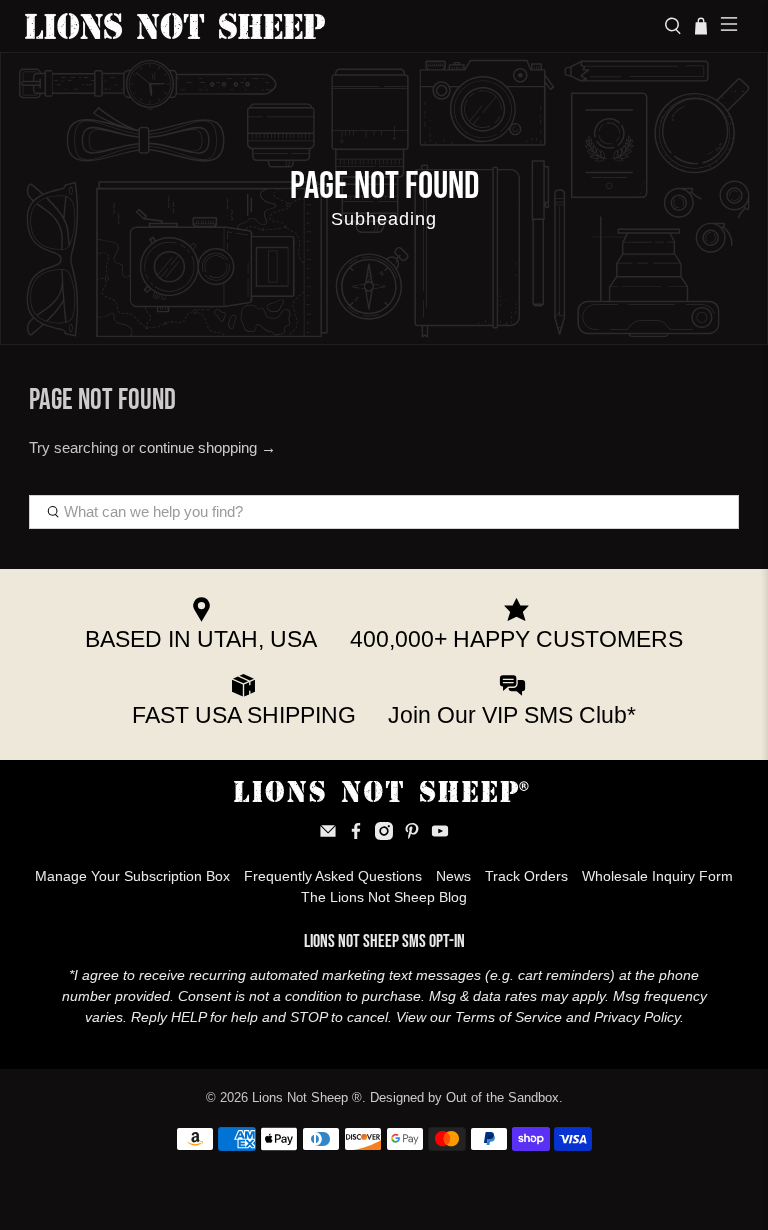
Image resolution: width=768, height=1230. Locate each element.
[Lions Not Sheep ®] (337, 26)
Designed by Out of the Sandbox (464, 1098)
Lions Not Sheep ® (307, 1098)
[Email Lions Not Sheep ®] (328, 835)
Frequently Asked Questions (333, 876)
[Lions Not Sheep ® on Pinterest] (412, 835)
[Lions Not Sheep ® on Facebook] (356, 835)
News (453, 876)
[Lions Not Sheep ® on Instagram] (384, 835)
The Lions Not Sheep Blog (384, 897)
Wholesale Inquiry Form (657, 876)
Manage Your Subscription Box (132, 876)
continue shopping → (207, 447)
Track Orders (526, 876)
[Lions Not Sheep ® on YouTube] (440, 835)
